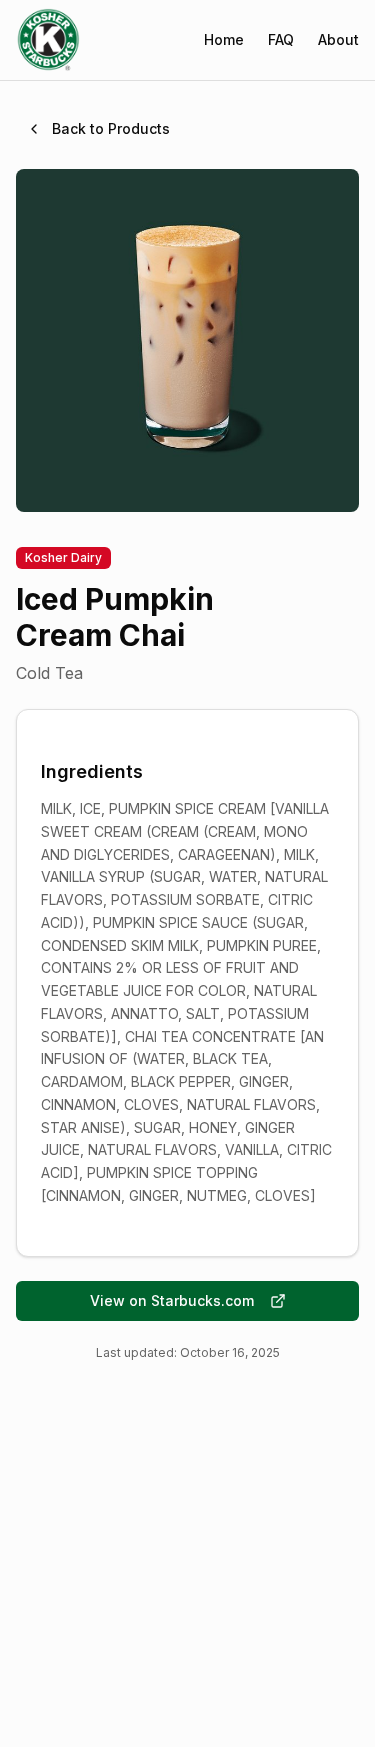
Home (224, 39)
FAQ (281, 39)
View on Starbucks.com (172, 1300)
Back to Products (111, 128)
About (338, 39)
